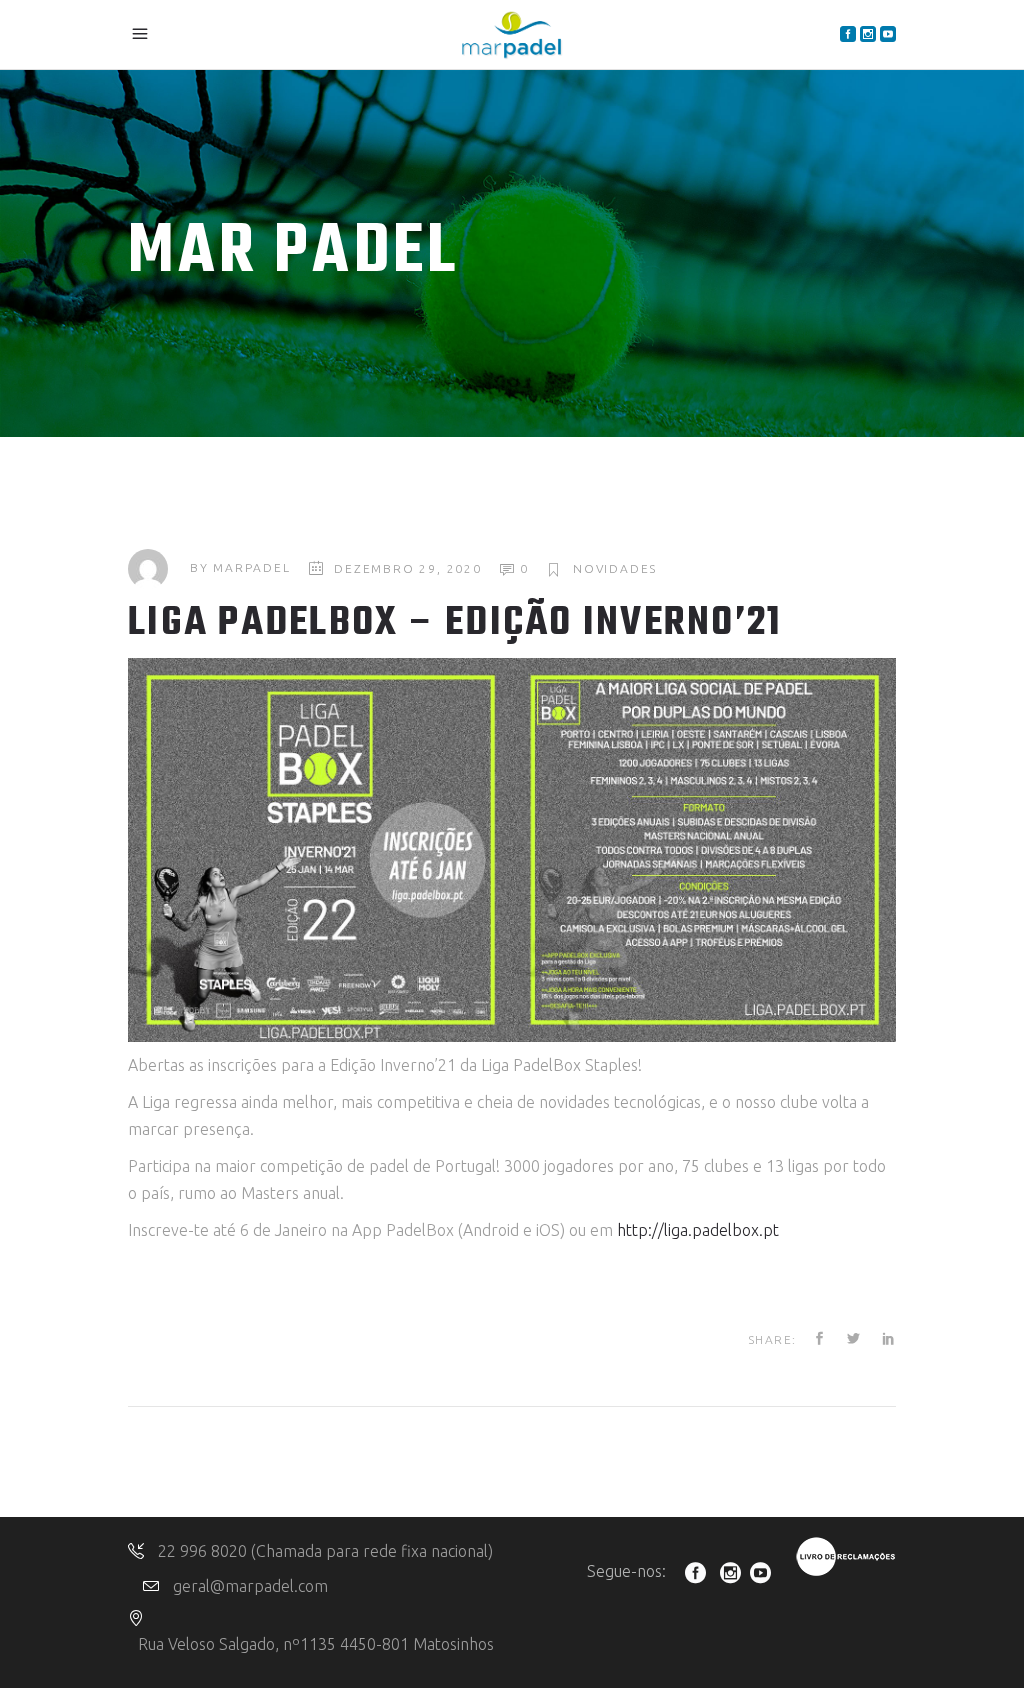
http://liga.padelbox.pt (698, 1230)
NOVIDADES (615, 568)
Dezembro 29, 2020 (408, 568)
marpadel (251, 568)
